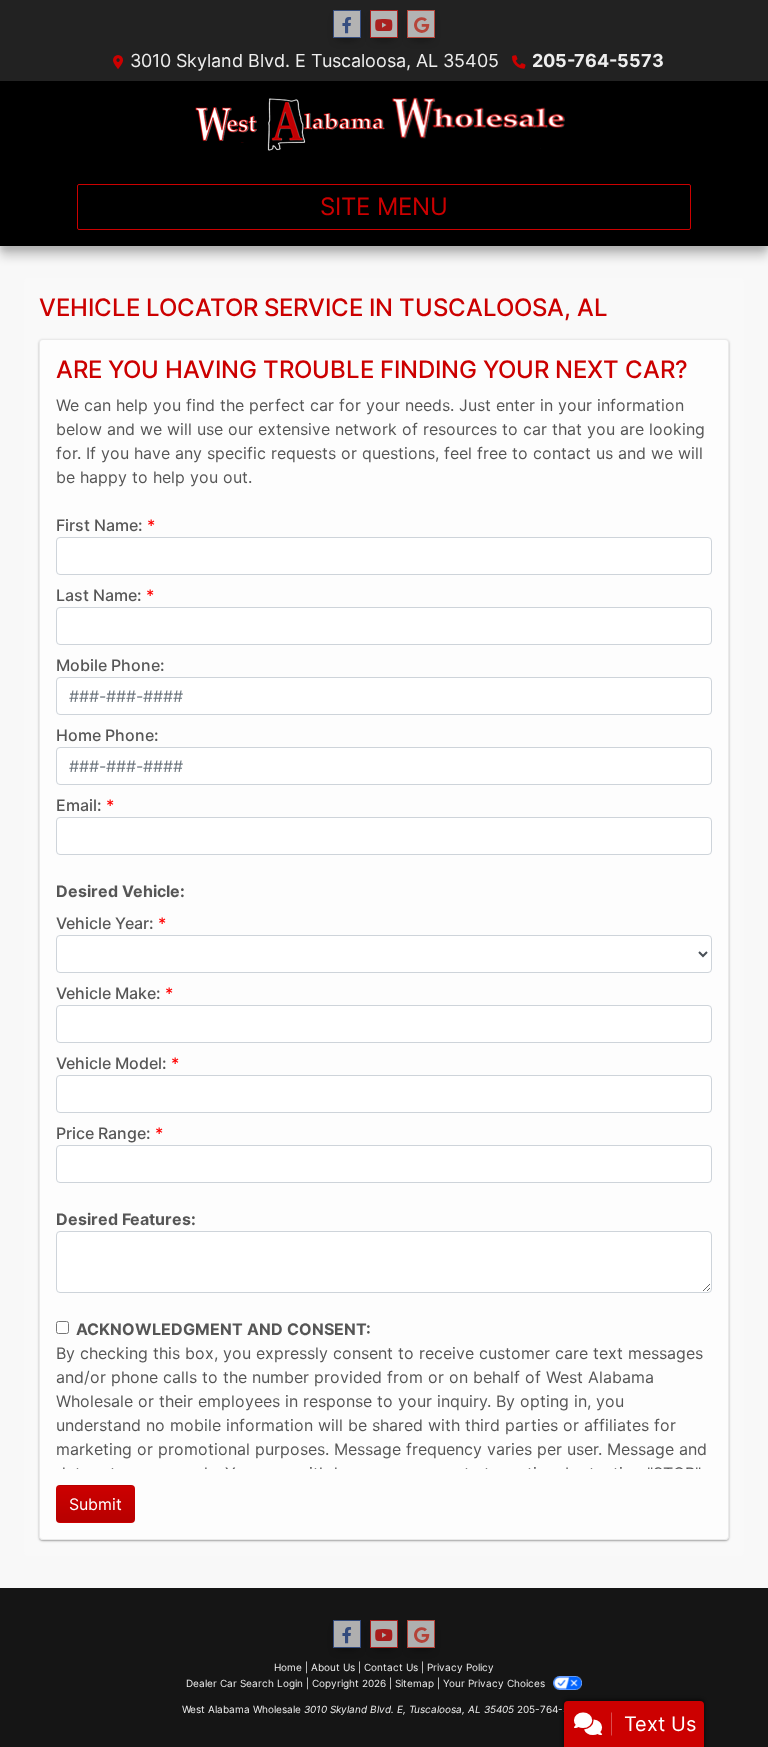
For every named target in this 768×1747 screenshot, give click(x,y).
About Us (333, 1667)
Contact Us (391, 1667)
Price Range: (103, 1133)
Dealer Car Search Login (244, 1683)
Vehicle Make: (108, 993)
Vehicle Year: (105, 923)
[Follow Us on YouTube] (384, 24)
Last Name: (99, 595)
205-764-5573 (598, 60)
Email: (79, 805)
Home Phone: (107, 735)
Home (288, 1667)
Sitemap (414, 1683)
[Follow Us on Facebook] (347, 24)
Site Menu (384, 206)
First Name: (99, 525)
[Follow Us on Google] (421, 24)
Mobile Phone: (110, 665)
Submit (95, 1504)
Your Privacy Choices (495, 1683)
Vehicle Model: (111, 1063)
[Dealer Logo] (384, 124)
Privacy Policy (460, 1667)
